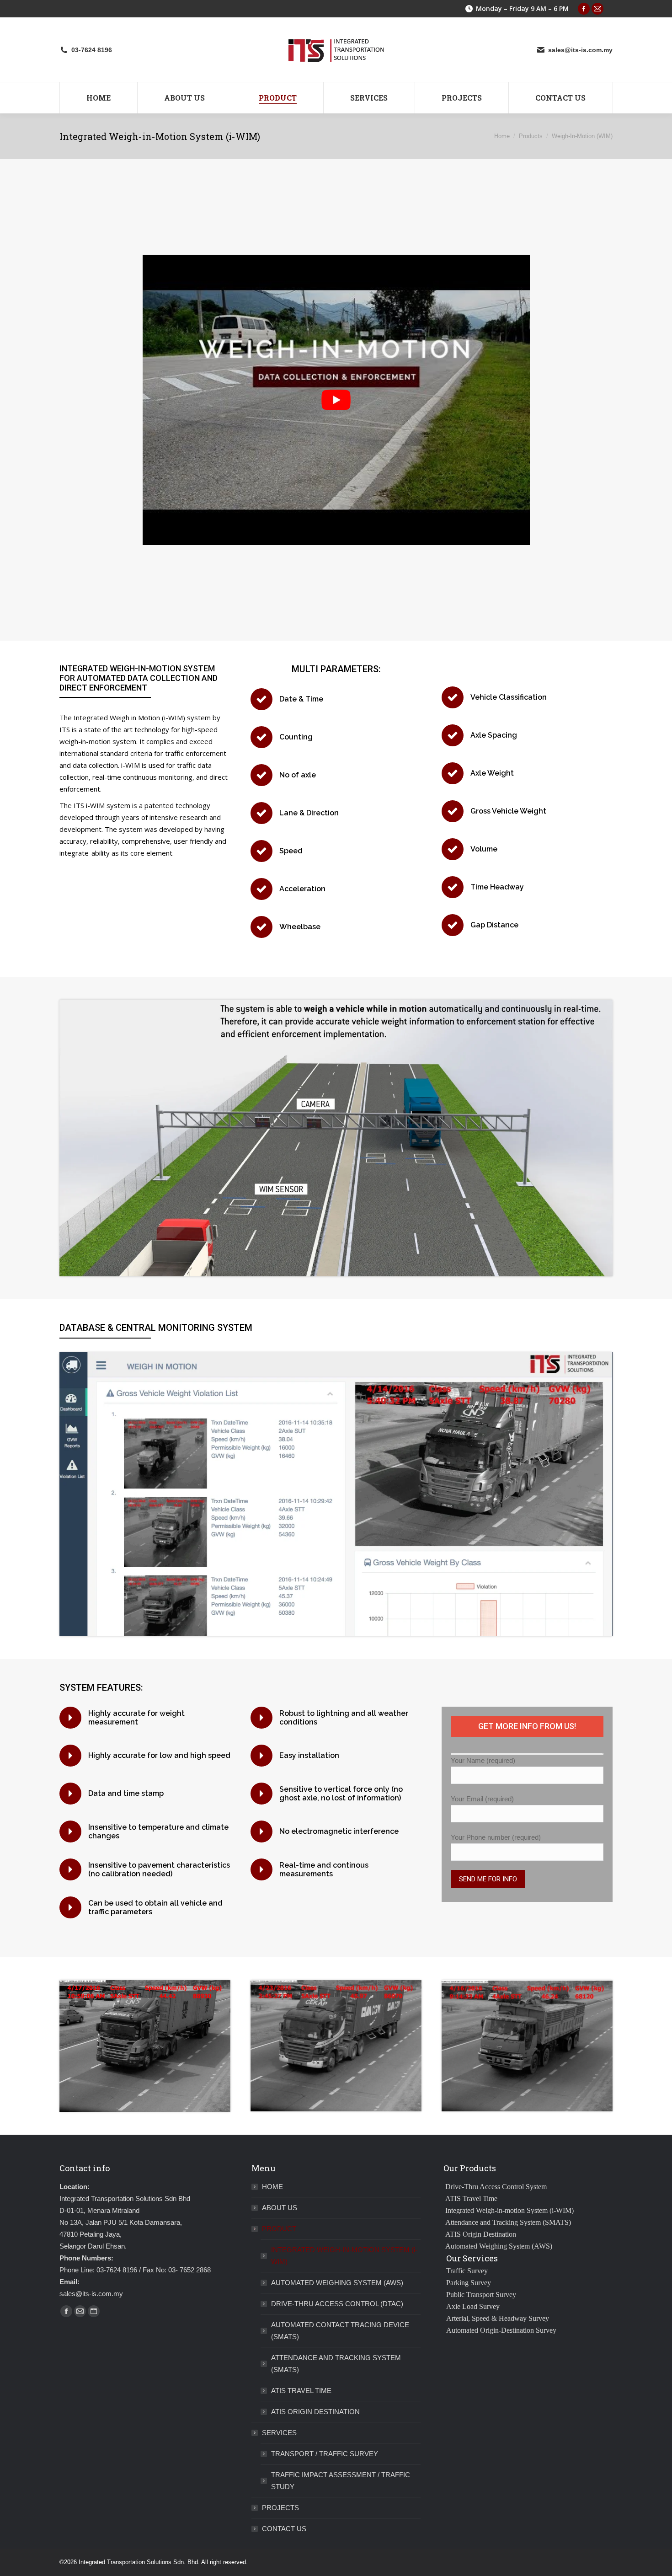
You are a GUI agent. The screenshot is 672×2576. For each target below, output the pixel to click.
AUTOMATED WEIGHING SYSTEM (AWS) (337, 2283)
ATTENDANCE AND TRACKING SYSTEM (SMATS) (336, 2364)
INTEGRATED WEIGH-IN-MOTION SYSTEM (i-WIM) (344, 2256)
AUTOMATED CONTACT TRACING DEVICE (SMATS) (340, 2331)
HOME (272, 2187)
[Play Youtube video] (336, 400)
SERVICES (279, 2433)
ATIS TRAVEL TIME (301, 2391)
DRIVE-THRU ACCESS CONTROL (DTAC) (337, 2304)
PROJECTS (280, 2508)
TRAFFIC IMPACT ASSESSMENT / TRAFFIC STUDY (341, 2481)
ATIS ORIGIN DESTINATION (315, 2412)
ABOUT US (280, 2208)
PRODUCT (279, 2229)
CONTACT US (284, 2529)
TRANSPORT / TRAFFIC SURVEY (325, 2454)
